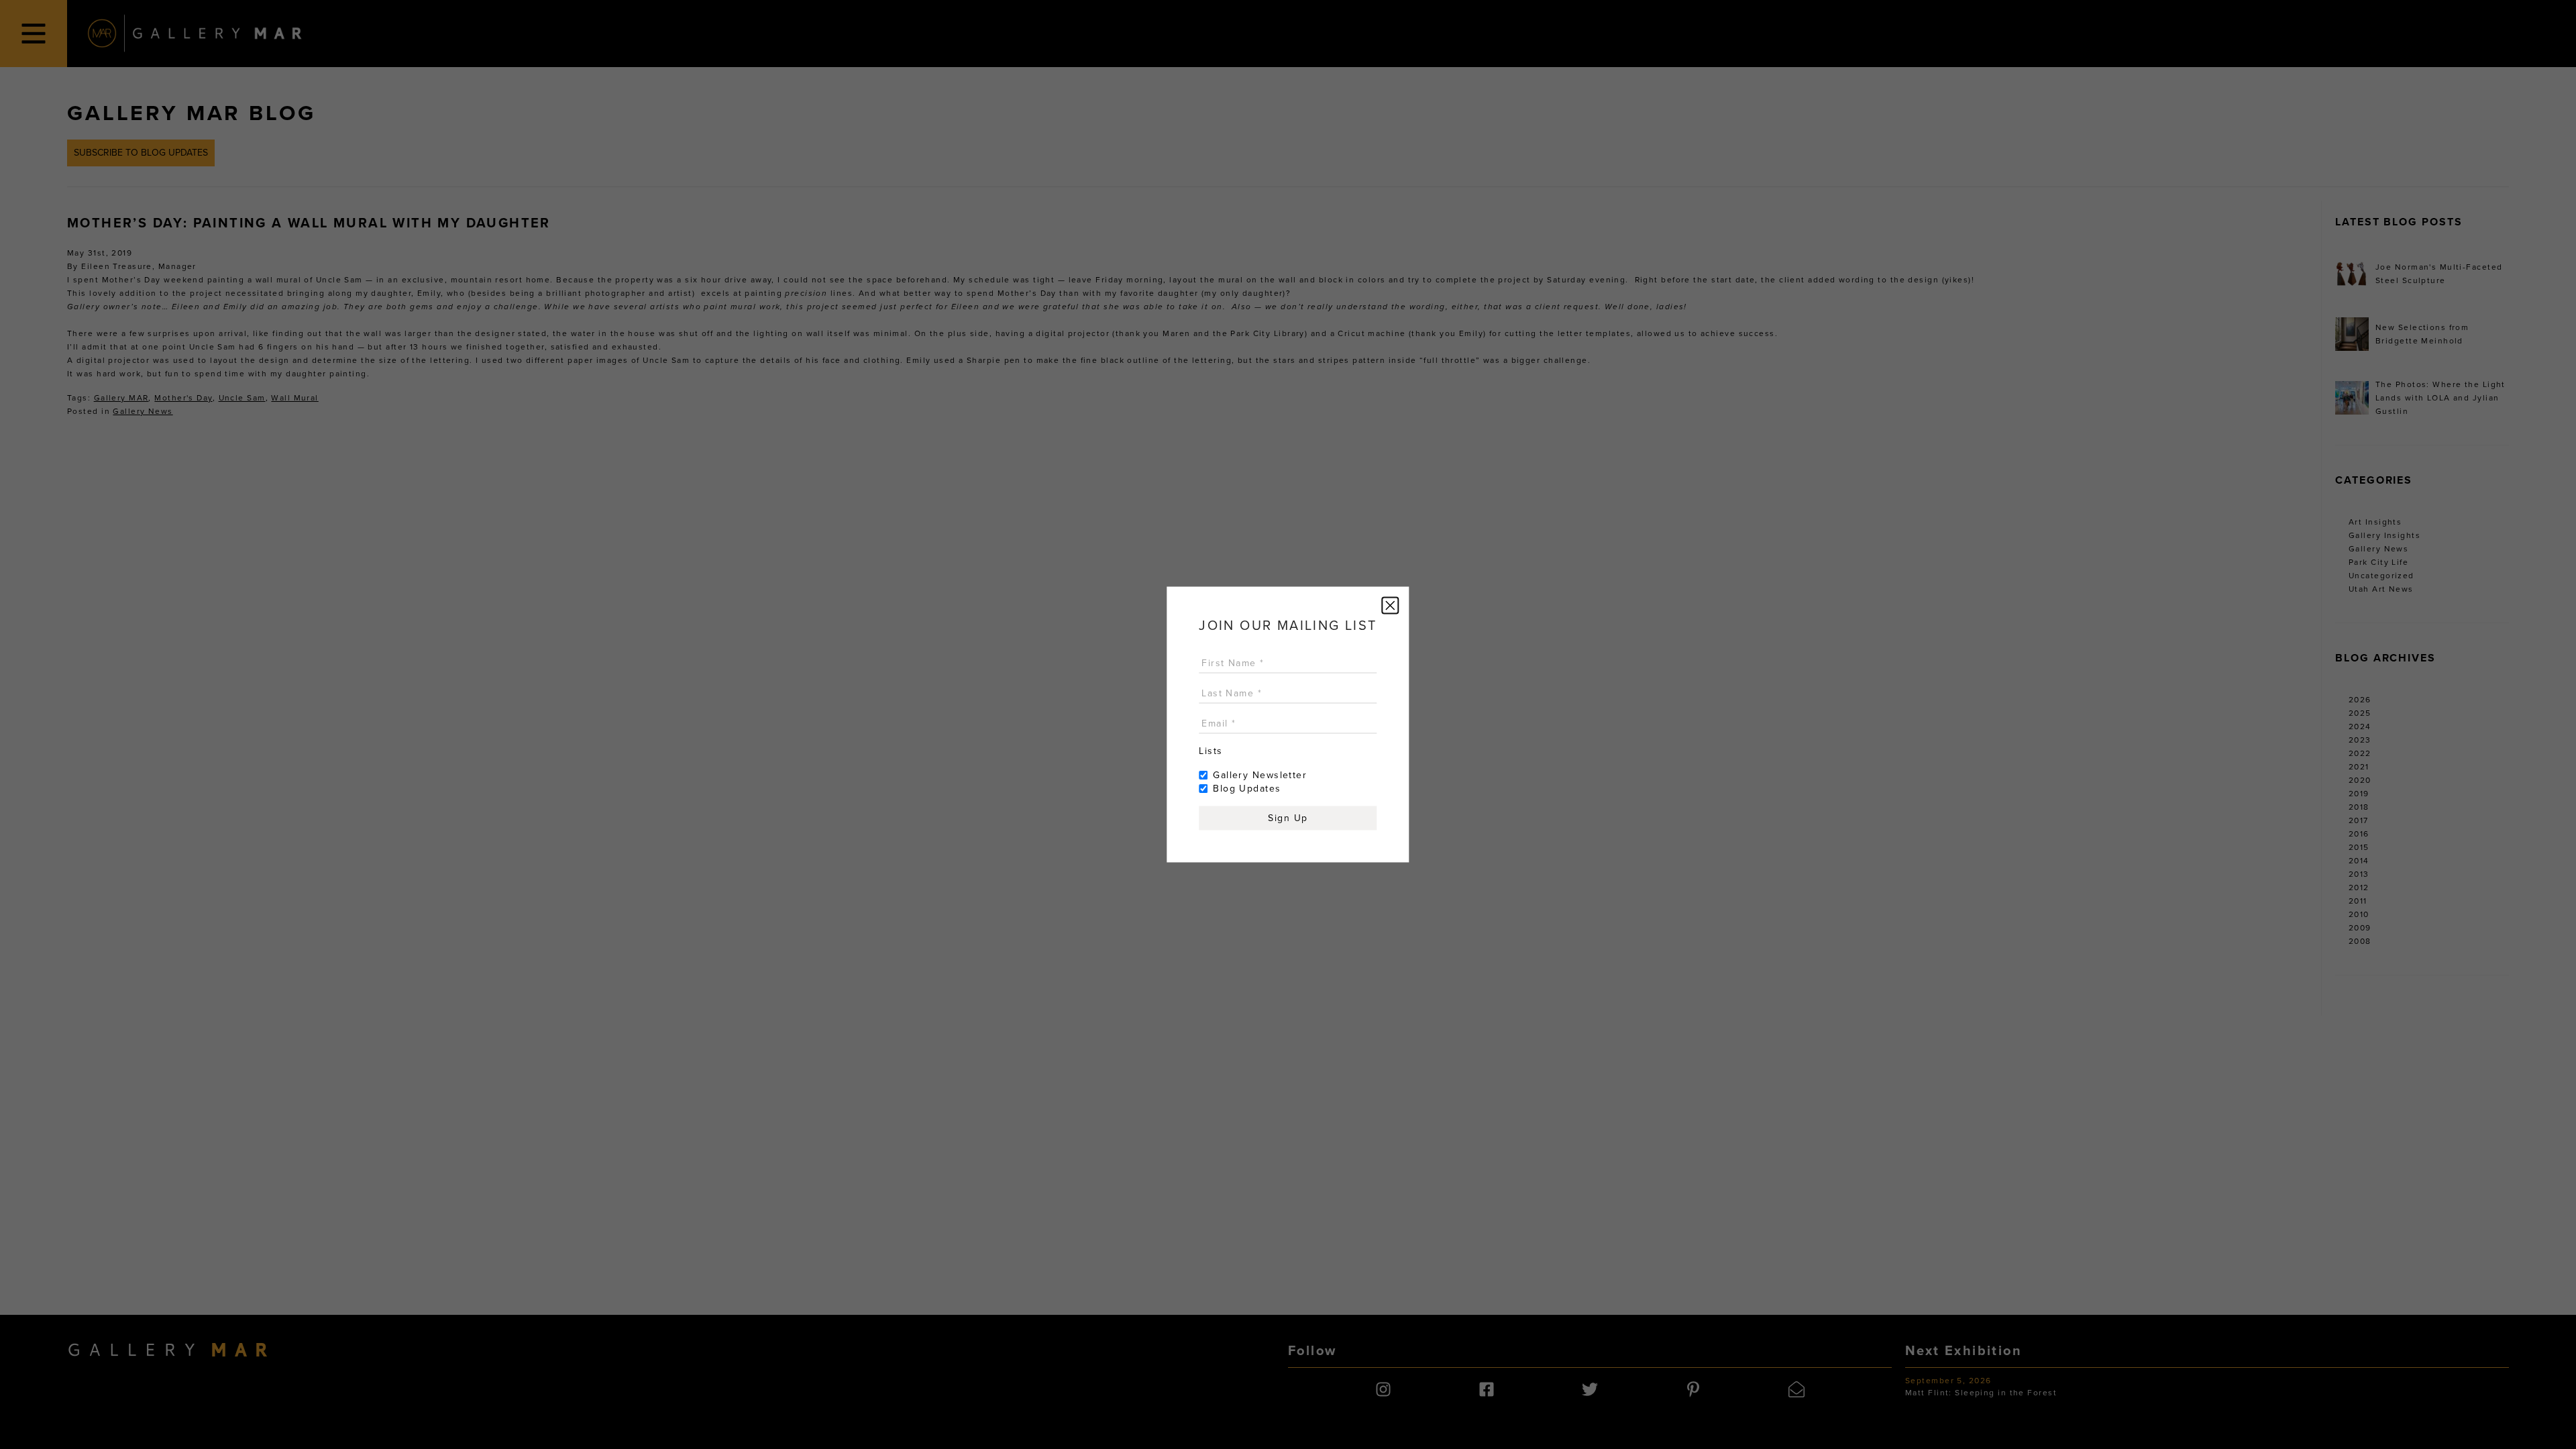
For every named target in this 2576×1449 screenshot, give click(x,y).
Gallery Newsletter (1260, 775)
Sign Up (1288, 818)
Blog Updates (1247, 789)
